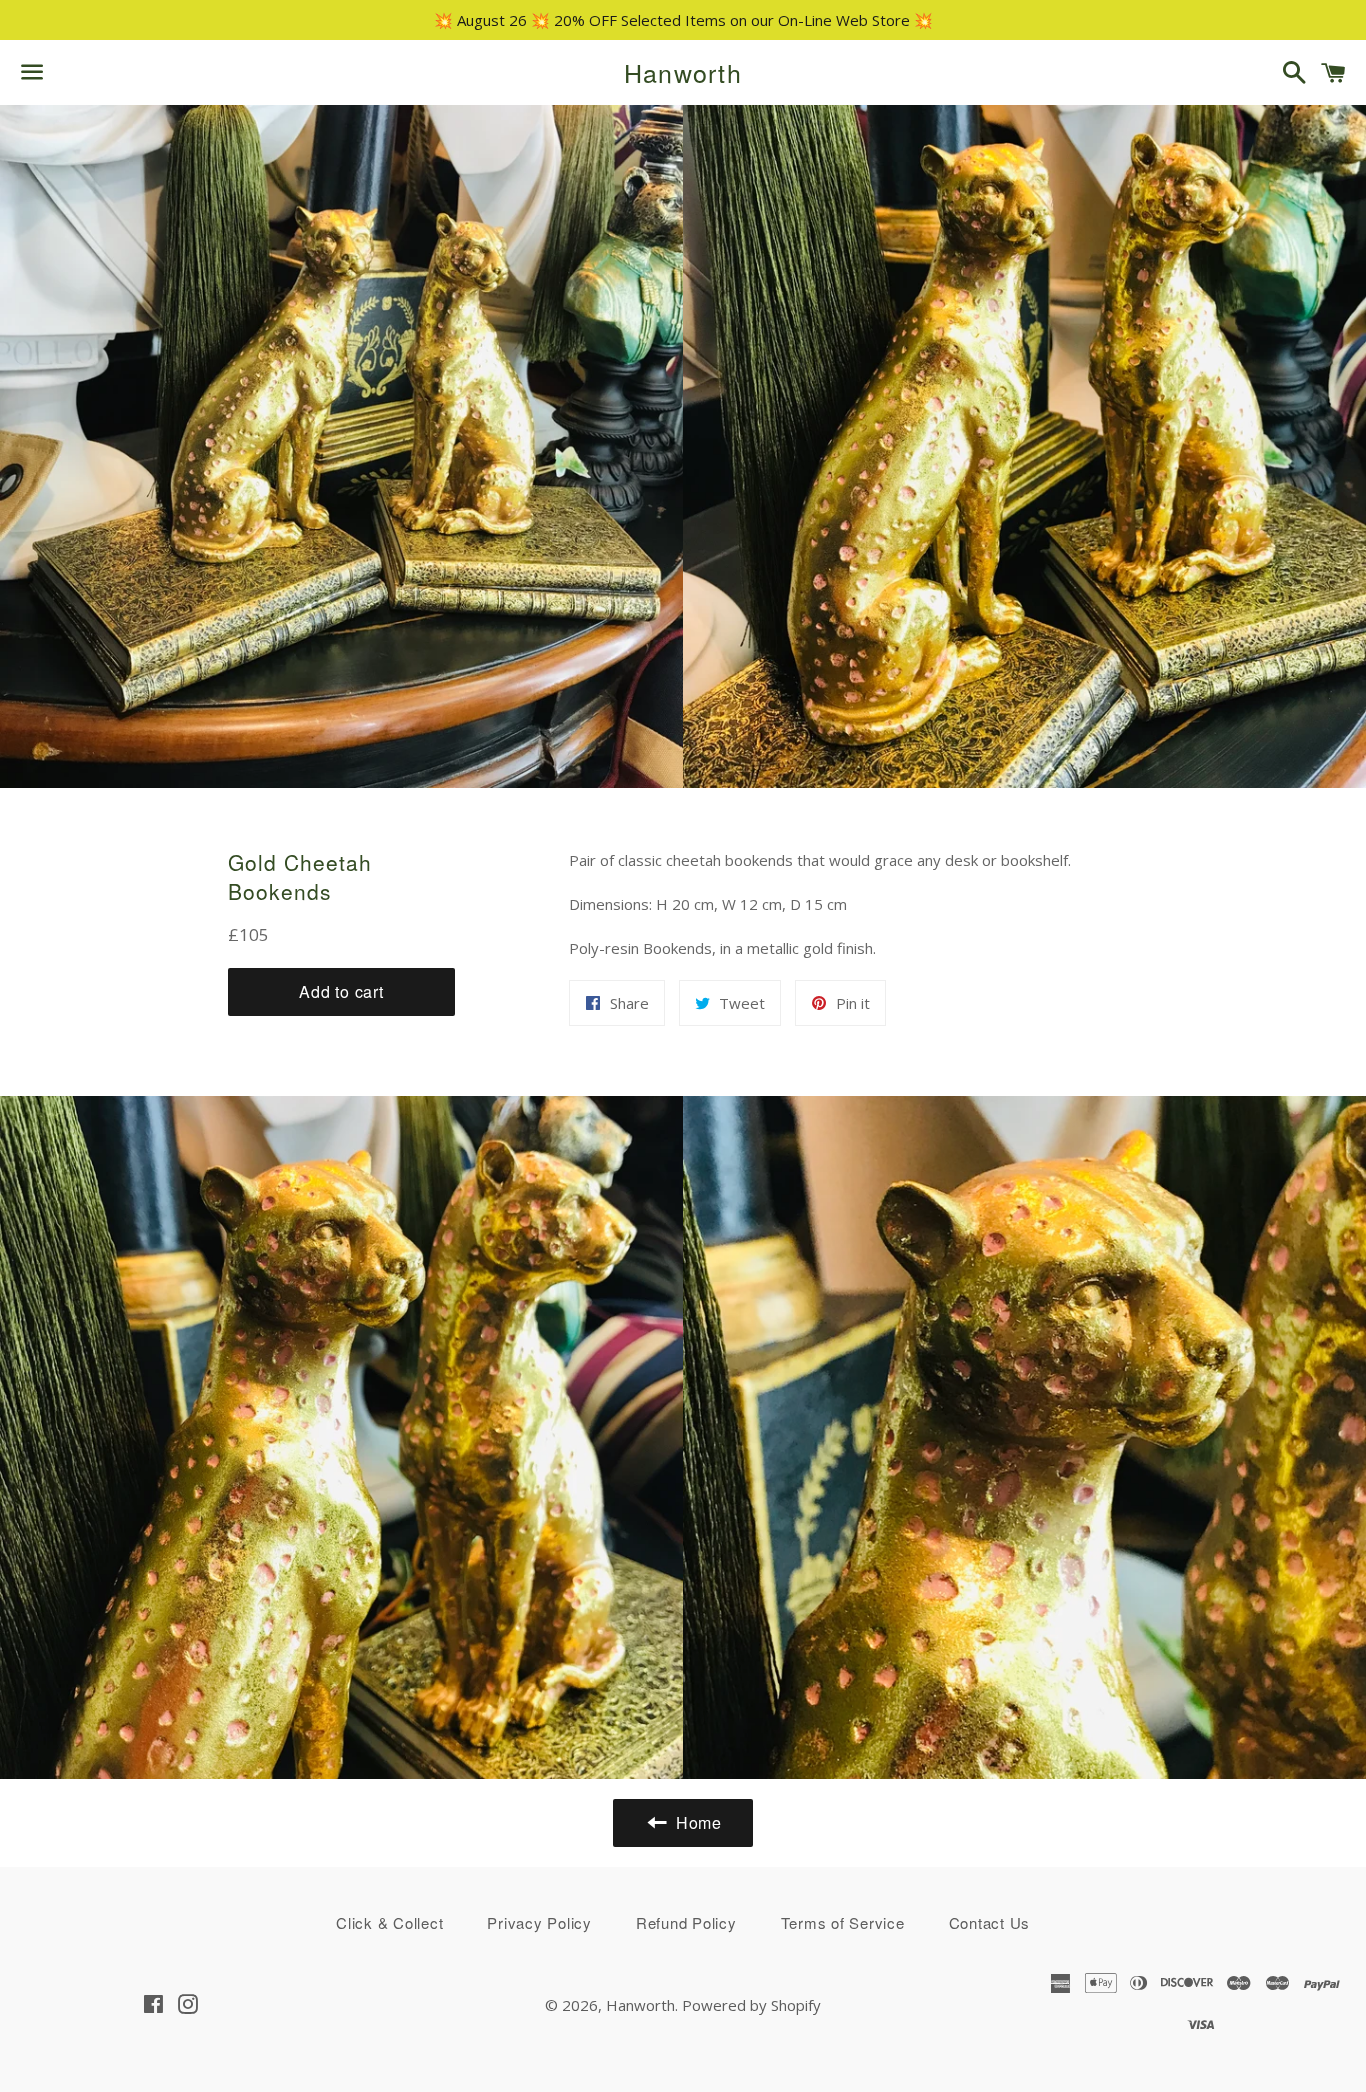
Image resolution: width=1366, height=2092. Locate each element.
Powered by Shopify (751, 2005)
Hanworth (683, 72)
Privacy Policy (539, 1922)
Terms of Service (843, 1922)
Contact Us (990, 1922)
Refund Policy (686, 1922)
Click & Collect (389, 1922)
